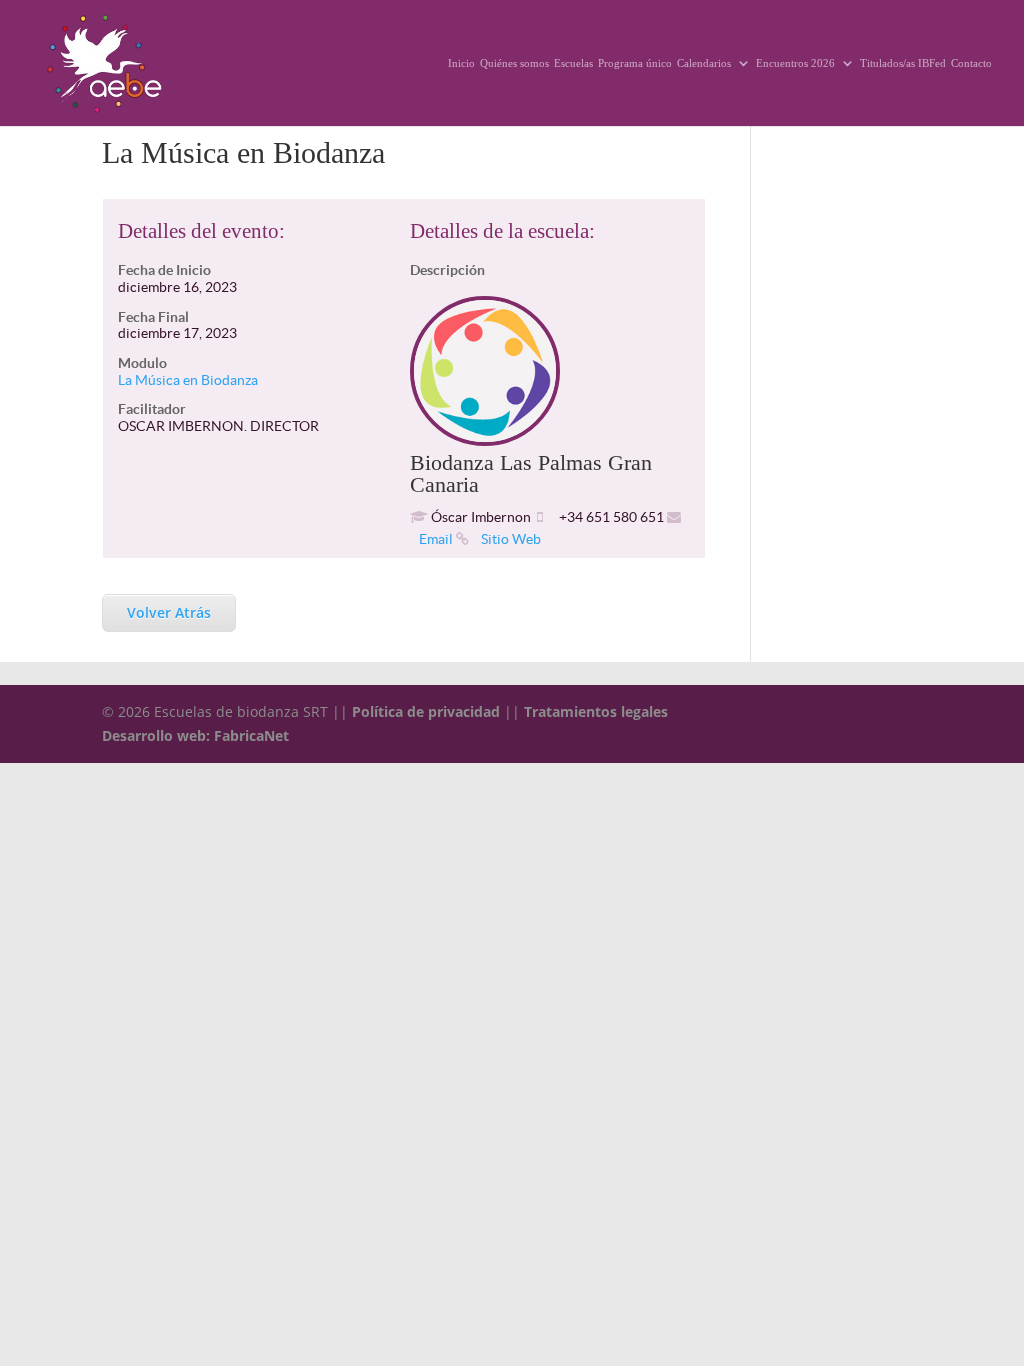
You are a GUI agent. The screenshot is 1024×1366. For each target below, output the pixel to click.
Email (436, 539)
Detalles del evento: (201, 231)
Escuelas (573, 63)
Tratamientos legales (596, 711)
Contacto (971, 63)
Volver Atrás (169, 612)
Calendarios (704, 63)
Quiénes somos (514, 63)
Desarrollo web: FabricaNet (195, 735)
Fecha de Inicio (164, 270)
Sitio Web (509, 539)
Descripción (447, 270)
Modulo (142, 363)
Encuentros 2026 (795, 63)
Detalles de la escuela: (502, 231)
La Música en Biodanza (188, 380)
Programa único (635, 63)
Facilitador (152, 409)
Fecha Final (153, 317)
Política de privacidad (426, 711)
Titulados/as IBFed (903, 63)
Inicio (461, 63)
